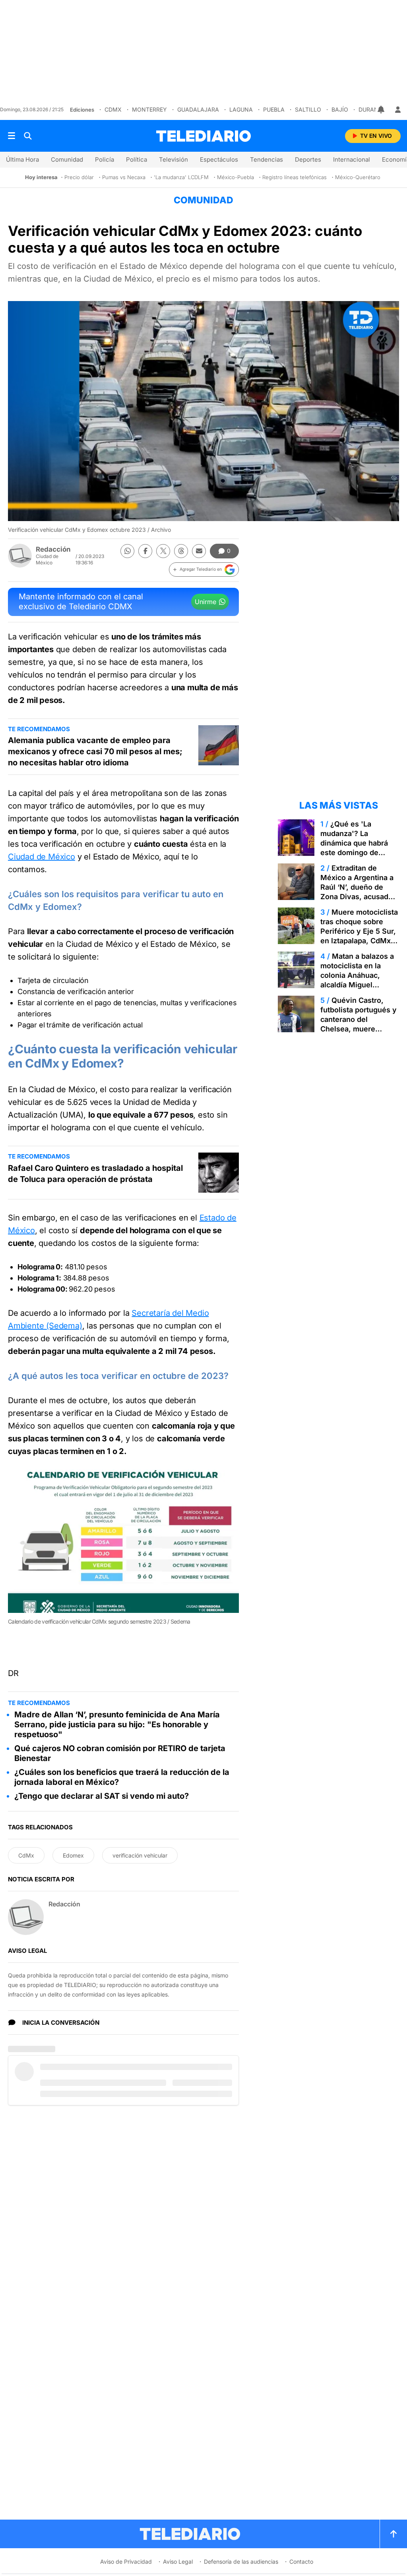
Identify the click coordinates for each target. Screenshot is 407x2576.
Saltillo (308, 109)
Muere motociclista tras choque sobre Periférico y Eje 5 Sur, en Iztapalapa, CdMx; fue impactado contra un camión (359, 936)
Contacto (301, 2562)
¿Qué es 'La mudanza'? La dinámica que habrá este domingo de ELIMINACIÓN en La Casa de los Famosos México (357, 853)
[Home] (203, 136)
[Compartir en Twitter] (163, 551)
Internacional (352, 159)
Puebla (274, 109)
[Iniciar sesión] (398, 110)
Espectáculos (219, 159)
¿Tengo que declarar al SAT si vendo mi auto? (102, 1796)
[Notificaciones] (382, 110)
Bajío (340, 109)
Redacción (53, 549)
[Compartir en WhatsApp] (127, 551)
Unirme (205, 602)
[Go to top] (393, 2534)
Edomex (73, 1855)
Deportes (308, 159)
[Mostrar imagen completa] (223, 1485)
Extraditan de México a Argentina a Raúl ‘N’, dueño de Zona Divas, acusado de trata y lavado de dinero (357, 892)
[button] (204, 570)
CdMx (113, 109)
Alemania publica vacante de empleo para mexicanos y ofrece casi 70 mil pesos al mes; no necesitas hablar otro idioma (95, 751)
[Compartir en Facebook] (145, 551)
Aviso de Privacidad (126, 2562)
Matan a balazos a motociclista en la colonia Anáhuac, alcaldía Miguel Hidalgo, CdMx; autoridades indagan (357, 980)
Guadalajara (198, 109)
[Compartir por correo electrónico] (199, 551)
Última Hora (22, 159)
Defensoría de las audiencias (241, 2562)
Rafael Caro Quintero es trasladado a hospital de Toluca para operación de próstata (95, 1174)
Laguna (241, 109)
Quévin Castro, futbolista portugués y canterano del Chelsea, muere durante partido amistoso (359, 1024)
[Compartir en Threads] (181, 551)
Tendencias (266, 159)
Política (137, 159)
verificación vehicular (140, 1855)
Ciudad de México (42, 857)
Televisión (173, 159)
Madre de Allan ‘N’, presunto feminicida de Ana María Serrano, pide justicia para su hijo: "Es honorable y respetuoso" (117, 1724)
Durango (373, 109)
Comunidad (67, 159)
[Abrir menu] (12, 136)
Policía (105, 159)
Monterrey (149, 109)
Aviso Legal (178, 2562)
